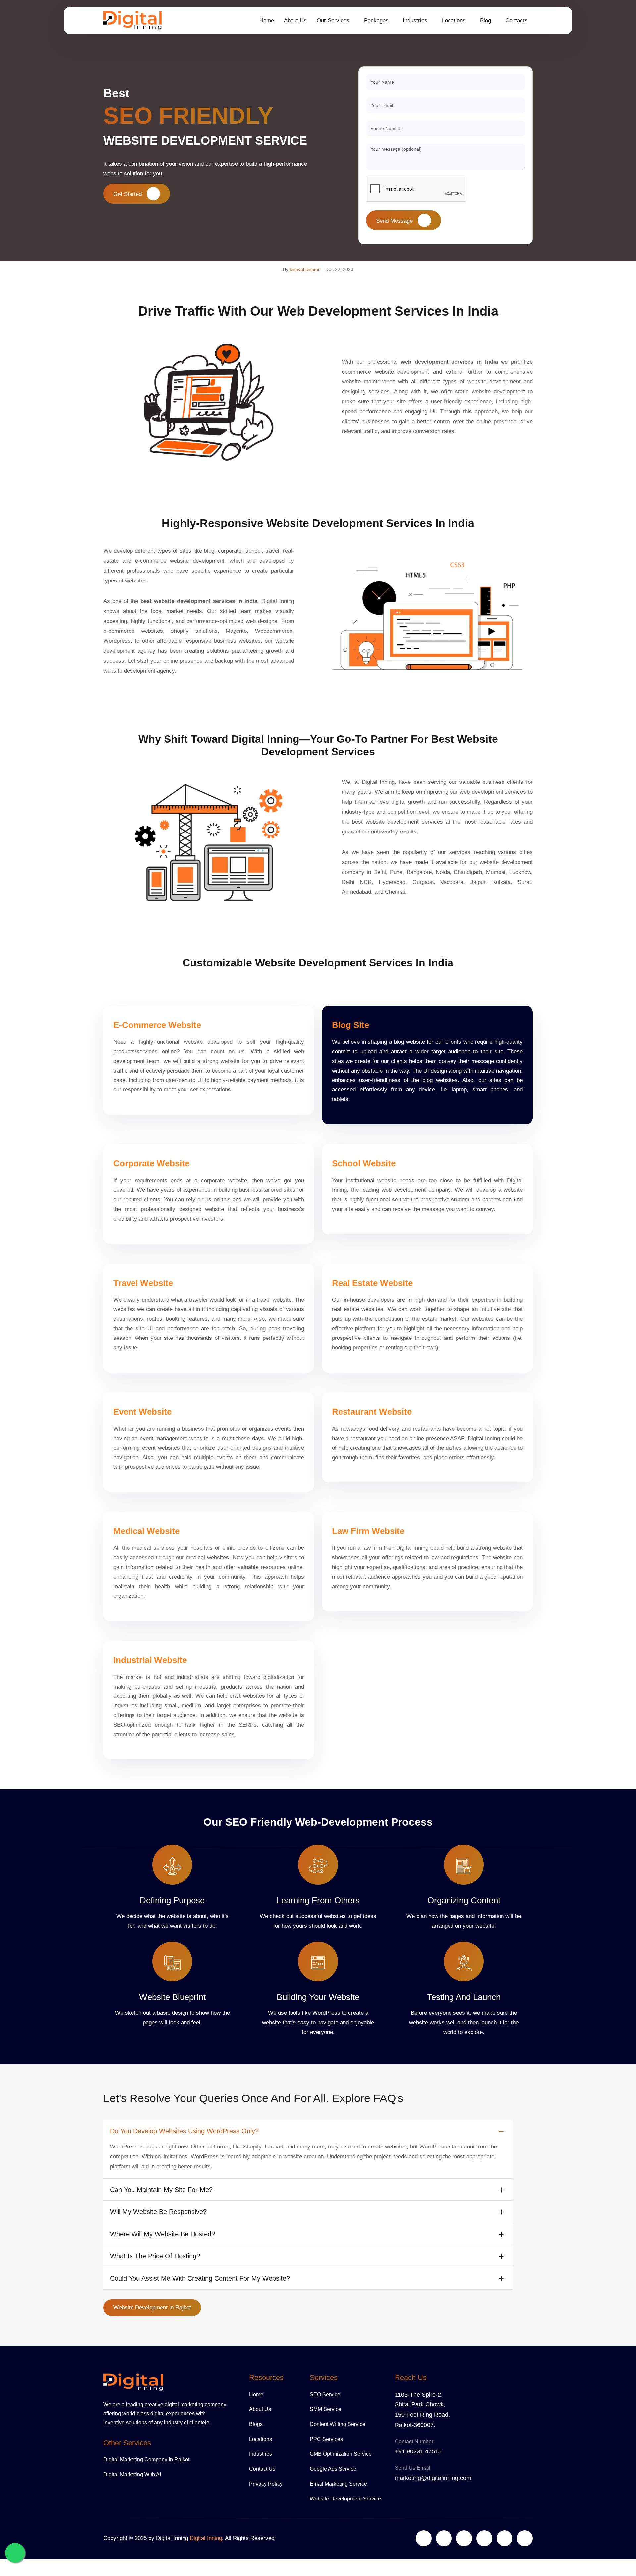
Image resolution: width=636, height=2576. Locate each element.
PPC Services (326, 2439)
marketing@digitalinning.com (433, 2478)
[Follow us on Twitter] (424, 2538)
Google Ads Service (333, 2469)
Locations (261, 2439)
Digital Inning (206, 2538)
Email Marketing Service (338, 2484)
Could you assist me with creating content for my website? (200, 2278)
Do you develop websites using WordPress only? (184, 2131)
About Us (295, 20)
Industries (261, 2454)
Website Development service (345, 2499)
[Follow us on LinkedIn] (464, 2538)
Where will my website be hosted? (162, 2234)
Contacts (517, 20)
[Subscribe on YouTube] (504, 2538)
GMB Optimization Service (341, 2454)
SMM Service (325, 2409)
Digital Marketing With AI (132, 2475)
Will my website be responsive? (158, 2212)
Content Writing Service (338, 2424)
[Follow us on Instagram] (484, 2538)
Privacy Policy (266, 2484)
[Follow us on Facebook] (444, 2538)
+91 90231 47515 (418, 2451)
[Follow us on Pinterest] (525, 2538)
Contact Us (262, 2469)
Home (267, 20)
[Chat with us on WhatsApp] (15, 2553)
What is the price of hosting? (155, 2256)
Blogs (256, 2424)
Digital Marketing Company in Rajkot (146, 2460)
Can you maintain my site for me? (161, 2190)
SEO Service (325, 2394)
